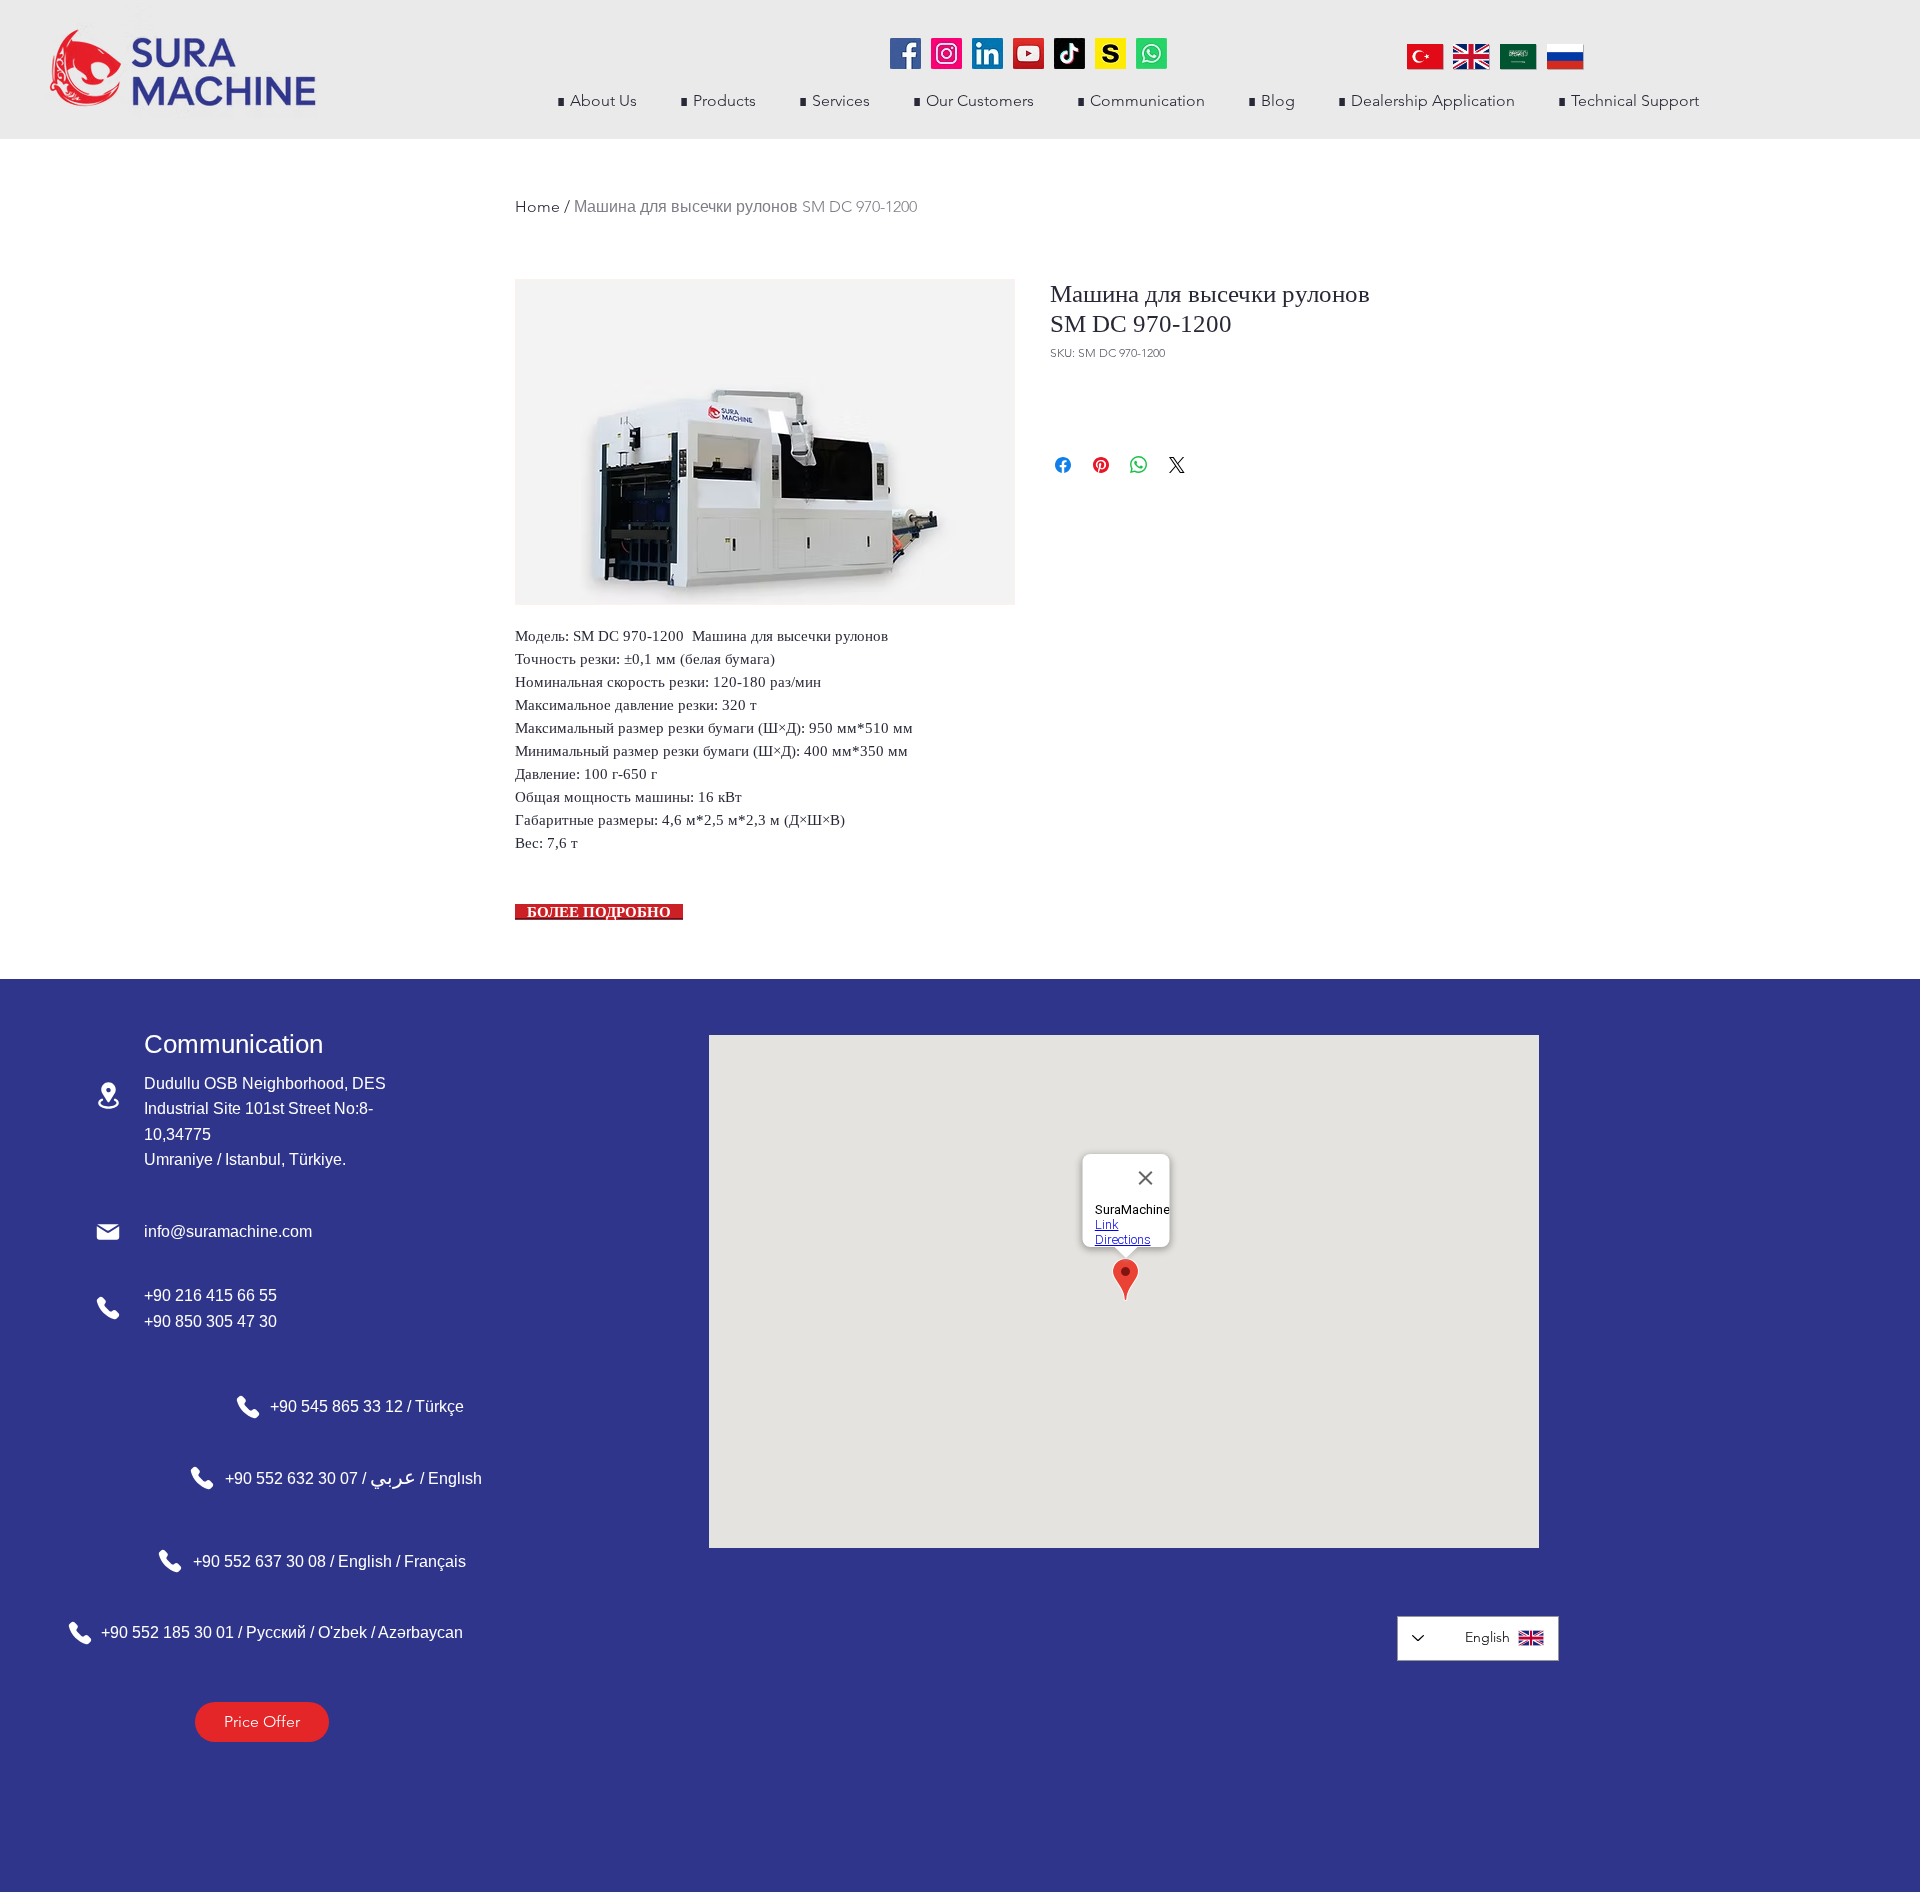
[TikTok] (1069, 53)
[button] (717, 100)
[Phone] (108, 1308)
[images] (1110, 53)
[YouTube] (1028, 53)
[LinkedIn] (987, 53)
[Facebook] (905, 53)
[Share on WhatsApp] (1139, 465)
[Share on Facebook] (1063, 465)
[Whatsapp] (1151, 53)
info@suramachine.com (228, 1231)
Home (537, 206)
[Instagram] (946, 53)
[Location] (108, 1095)
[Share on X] (1177, 465)
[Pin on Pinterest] (1101, 465)
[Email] (108, 1232)
